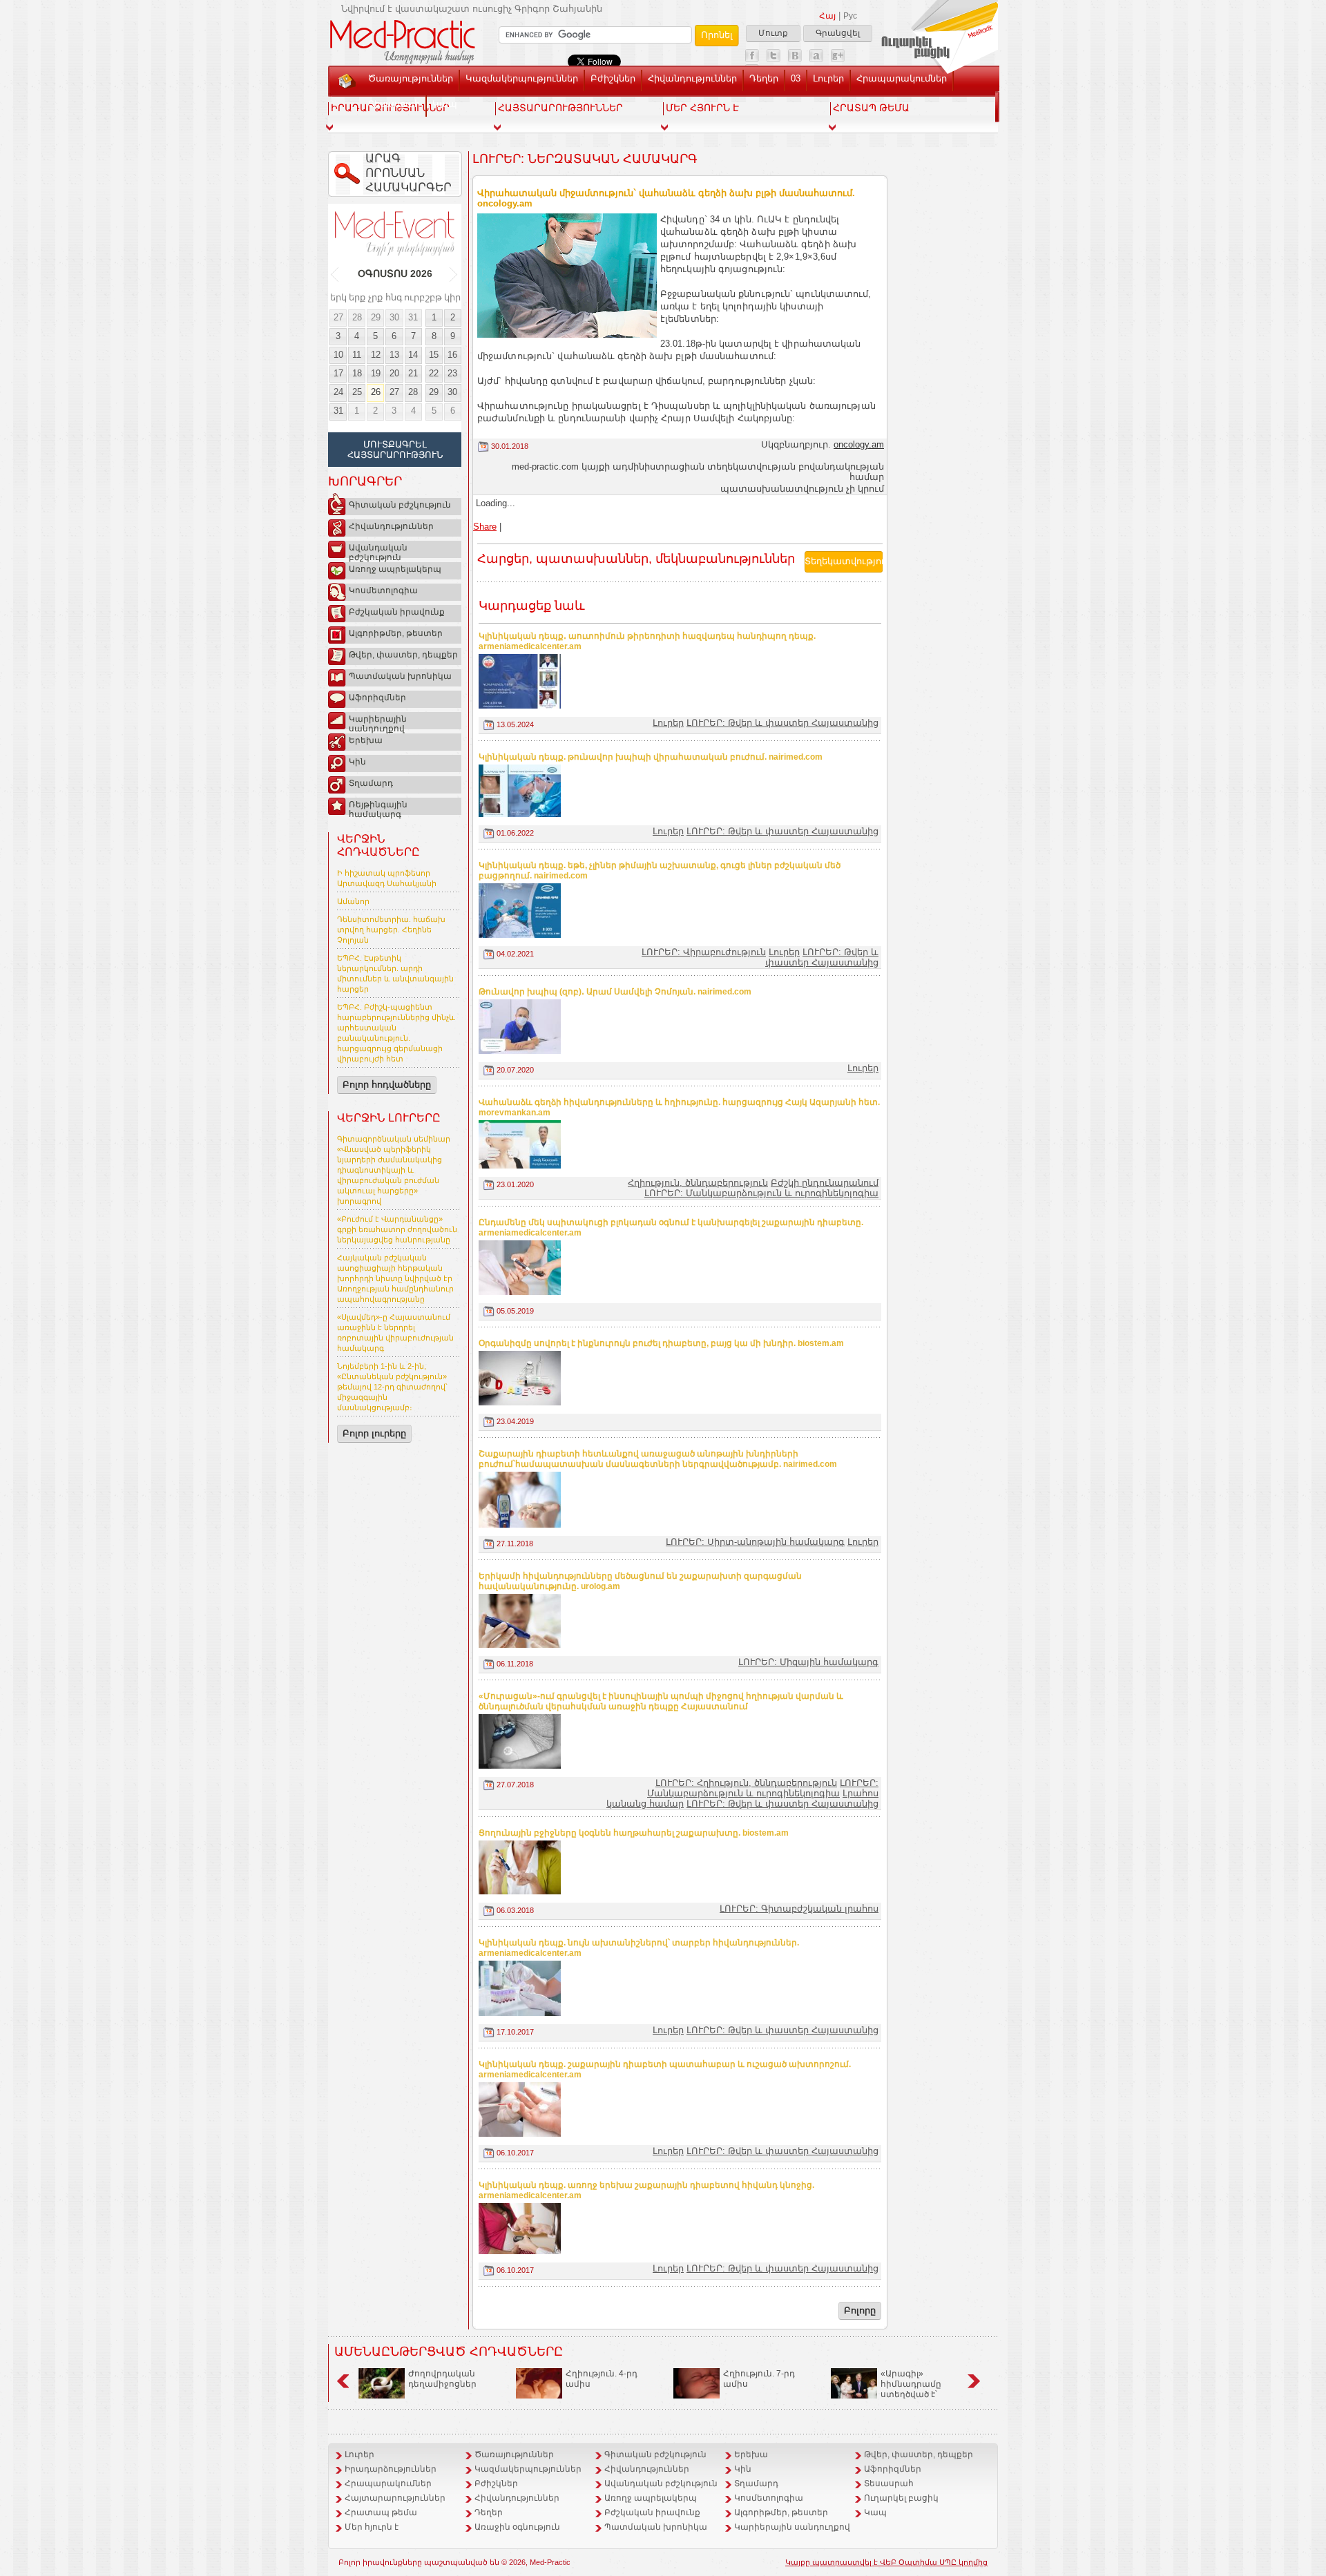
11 (357, 355)
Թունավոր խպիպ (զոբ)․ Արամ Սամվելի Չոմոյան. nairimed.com (615, 992)
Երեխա (366, 740)
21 (413, 373)
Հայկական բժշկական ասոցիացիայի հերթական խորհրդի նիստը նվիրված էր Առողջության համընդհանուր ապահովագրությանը (395, 1278)
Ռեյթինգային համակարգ (378, 807)
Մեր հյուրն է (372, 2527)
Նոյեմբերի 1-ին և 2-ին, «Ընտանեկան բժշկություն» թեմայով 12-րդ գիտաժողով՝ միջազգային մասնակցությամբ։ (392, 1387)
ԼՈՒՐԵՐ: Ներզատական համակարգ (585, 159)
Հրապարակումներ (902, 78)
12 (376, 355)
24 (338, 392)
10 (338, 355)
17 (338, 373)
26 (376, 392)
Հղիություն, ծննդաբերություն (698, 1183)
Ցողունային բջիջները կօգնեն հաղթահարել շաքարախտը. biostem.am (634, 1833)
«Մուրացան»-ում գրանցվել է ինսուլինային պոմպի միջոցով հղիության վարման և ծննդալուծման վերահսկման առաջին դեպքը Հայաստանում (661, 1701)
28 (357, 317)
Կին (357, 762)
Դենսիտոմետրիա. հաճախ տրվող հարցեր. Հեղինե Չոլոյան (391, 930)
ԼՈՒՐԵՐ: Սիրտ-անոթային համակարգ (755, 1542)
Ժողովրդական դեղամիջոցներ (442, 2379)
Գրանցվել (838, 33)
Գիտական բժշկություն (400, 505)
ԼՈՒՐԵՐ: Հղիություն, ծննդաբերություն (746, 1783)
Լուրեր (828, 78)
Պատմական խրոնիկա (400, 676)
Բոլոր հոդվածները (387, 1085)
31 (413, 317)
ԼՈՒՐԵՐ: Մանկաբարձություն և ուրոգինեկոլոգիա (761, 1193)
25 (357, 392)
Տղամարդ (371, 783)
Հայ (827, 16)
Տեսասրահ (394, 104)
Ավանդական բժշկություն (378, 550)
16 (452, 355)
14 (413, 355)
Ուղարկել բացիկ (901, 2498)
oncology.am (859, 444)
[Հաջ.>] (454, 274)
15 (434, 355)
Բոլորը (860, 2310)
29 (376, 317)
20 (394, 373)
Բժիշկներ (613, 78)
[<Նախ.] (335, 274)
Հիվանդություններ (692, 78)
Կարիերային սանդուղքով (378, 722)
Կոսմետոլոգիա (383, 590)
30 (394, 317)
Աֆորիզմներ (377, 698)
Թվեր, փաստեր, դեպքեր (403, 655)
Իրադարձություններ (391, 2469)
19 (376, 373)
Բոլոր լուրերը (374, 1433)
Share (485, 527)
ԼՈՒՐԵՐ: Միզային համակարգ (808, 1662)
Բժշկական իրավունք (397, 612)
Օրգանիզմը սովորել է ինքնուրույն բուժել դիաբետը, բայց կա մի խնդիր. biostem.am (661, 1343)
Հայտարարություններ (395, 2498)
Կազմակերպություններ (522, 78)
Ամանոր (353, 901)
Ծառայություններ (411, 78)
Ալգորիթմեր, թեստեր (396, 633)
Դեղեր (764, 78)
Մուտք (773, 33)
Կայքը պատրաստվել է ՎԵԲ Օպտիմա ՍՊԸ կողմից (886, 2562)
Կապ (445, 104)
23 (452, 373)
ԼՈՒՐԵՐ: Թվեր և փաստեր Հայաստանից (782, 723)
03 (796, 78)
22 (434, 373)
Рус (850, 16)
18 (357, 373)
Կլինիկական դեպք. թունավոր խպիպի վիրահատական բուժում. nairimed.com (651, 757)
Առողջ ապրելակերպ (395, 569)
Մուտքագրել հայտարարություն (395, 450)
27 (338, 317)
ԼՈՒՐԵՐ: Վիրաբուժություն (704, 952)
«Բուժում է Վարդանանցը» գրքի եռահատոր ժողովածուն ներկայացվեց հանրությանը (397, 1229)
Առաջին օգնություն (517, 2527)
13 (394, 355)
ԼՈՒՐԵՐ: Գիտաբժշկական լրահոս (799, 1909)
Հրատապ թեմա (381, 2512)
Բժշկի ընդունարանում (825, 1183)
